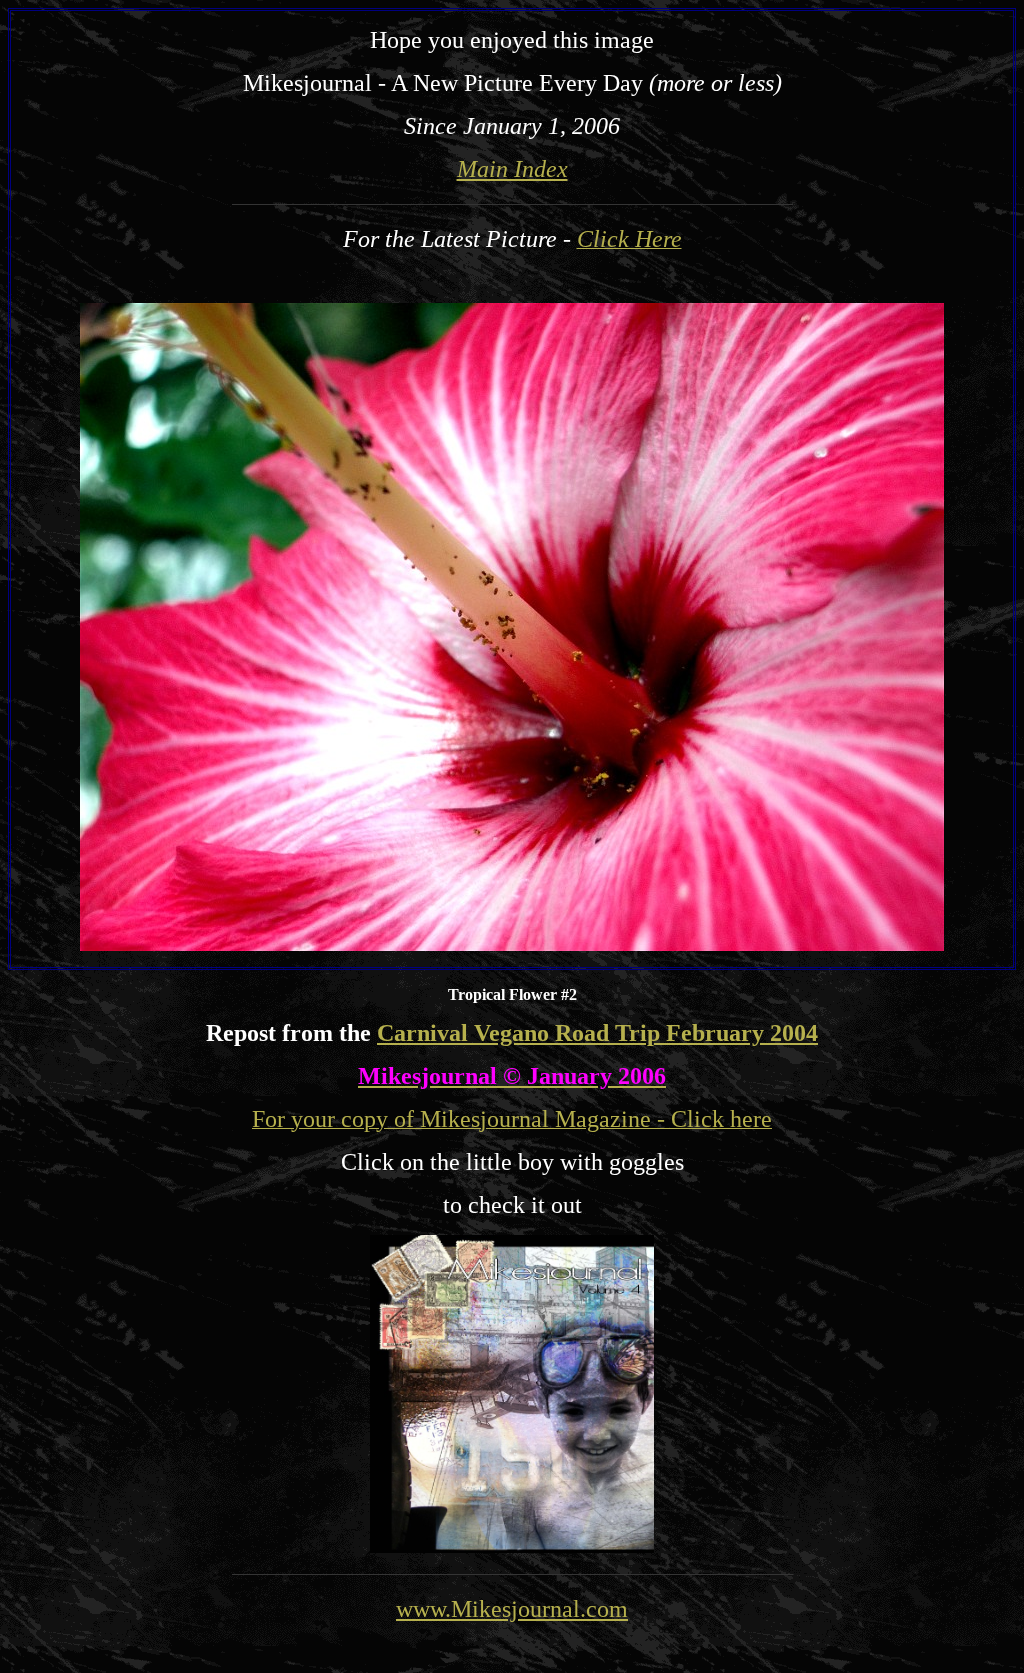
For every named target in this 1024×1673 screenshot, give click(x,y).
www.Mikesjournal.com (512, 1609)
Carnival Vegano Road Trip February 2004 (597, 1033)
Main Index (512, 169)
